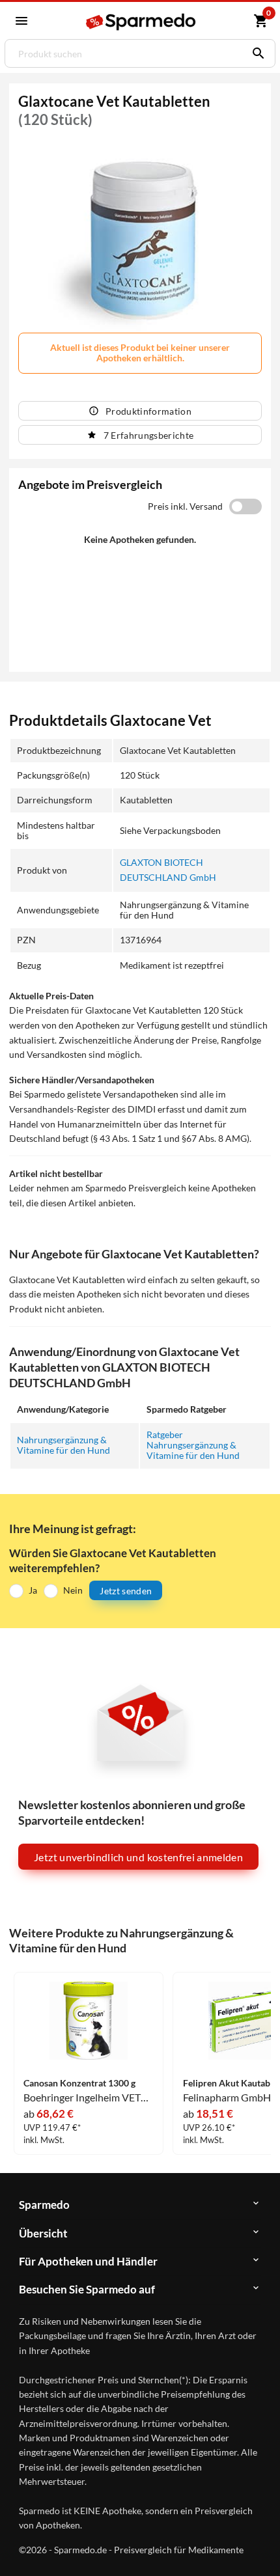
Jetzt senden (126, 1591)
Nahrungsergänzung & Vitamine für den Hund (63, 1445)
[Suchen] (255, 53)
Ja (33, 1590)
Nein (73, 1590)
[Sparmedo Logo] (142, 22)
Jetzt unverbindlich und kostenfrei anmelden (138, 1857)
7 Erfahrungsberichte (149, 435)
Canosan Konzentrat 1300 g (79, 2083)
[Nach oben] (259, 2546)
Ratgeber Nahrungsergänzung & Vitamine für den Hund (193, 1445)
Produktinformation (148, 411)
